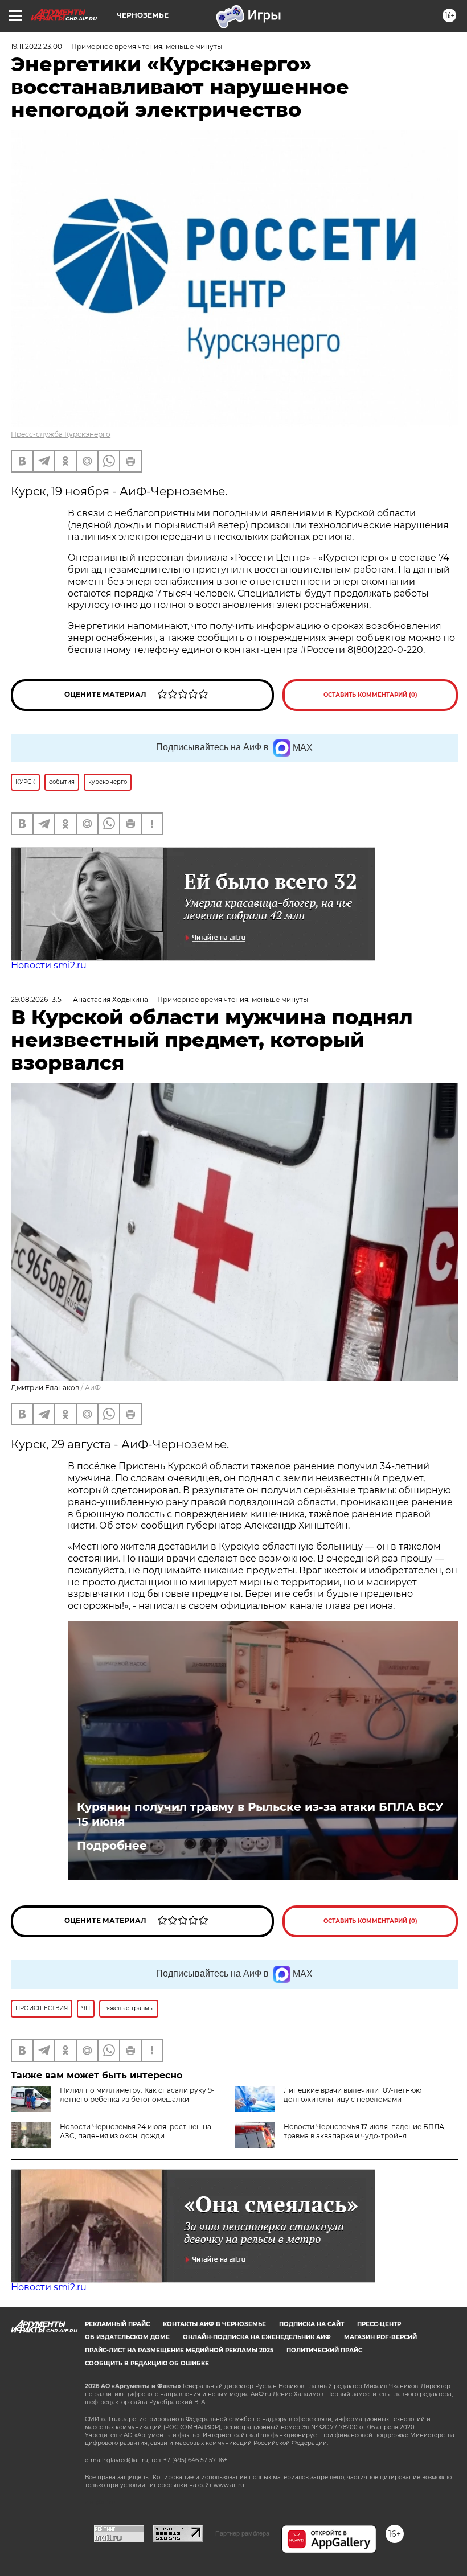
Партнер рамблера (242, 2533)
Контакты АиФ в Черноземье (214, 2324)
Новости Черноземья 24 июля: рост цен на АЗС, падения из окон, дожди (136, 2131)
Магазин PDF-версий (380, 2337)
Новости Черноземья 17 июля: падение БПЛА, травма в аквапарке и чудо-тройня (365, 2131)
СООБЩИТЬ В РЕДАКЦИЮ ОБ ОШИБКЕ (147, 2363)
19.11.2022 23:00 (36, 46)
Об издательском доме (127, 2337)
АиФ (93, 1388)
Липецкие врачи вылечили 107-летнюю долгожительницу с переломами (353, 2095)
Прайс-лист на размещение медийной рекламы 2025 (179, 2350)
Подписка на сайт (312, 2324)
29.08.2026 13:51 (37, 999)
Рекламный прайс (117, 2324)
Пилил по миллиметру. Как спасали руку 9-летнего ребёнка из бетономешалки (137, 2095)
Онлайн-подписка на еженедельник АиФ (257, 2337)
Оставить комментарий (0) (370, 695)
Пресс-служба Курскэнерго (61, 434)
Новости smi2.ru (49, 965)
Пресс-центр (379, 2324)
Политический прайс (324, 2350)
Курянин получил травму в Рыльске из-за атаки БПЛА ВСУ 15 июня (260, 1814)
